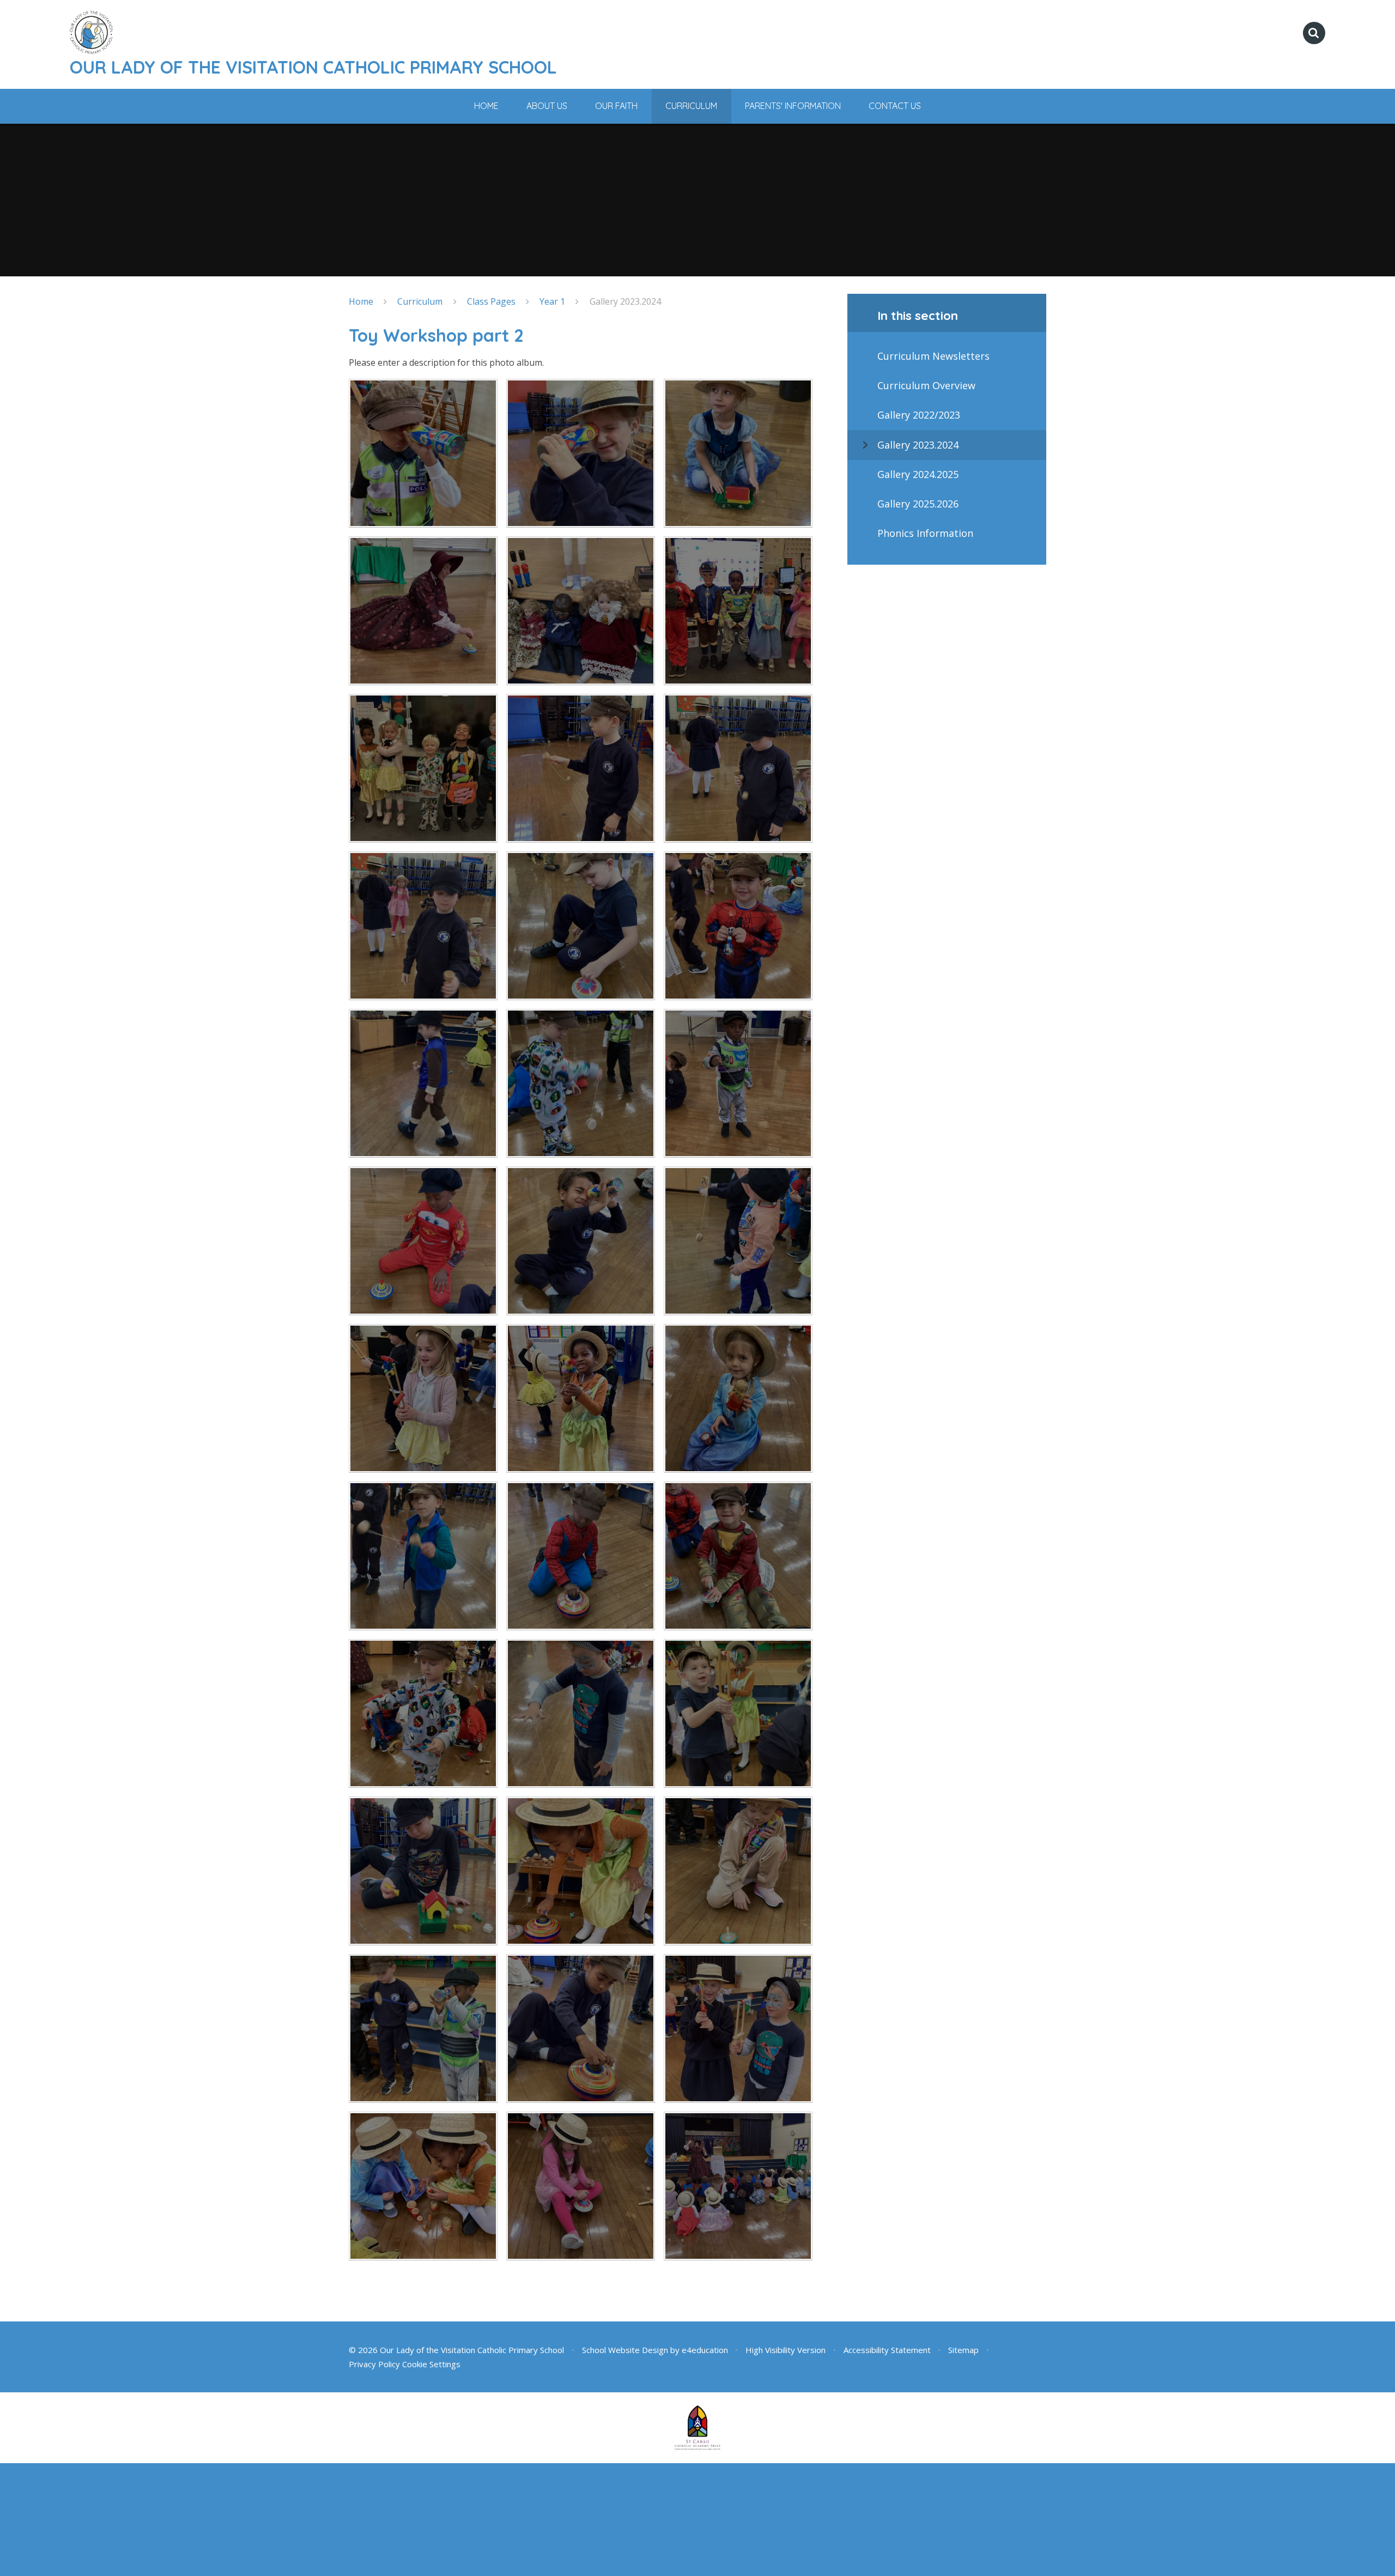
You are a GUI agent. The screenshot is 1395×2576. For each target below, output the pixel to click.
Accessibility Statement (887, 2350)
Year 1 (552, 301)
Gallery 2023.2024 (625, 301)
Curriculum (420, 301)
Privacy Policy (374, 2364)
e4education (705, 2350)
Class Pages (491, 301)
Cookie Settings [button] (431, 2364)
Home (361, 301)
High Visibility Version (786, 2350)
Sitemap (963, 2350)
